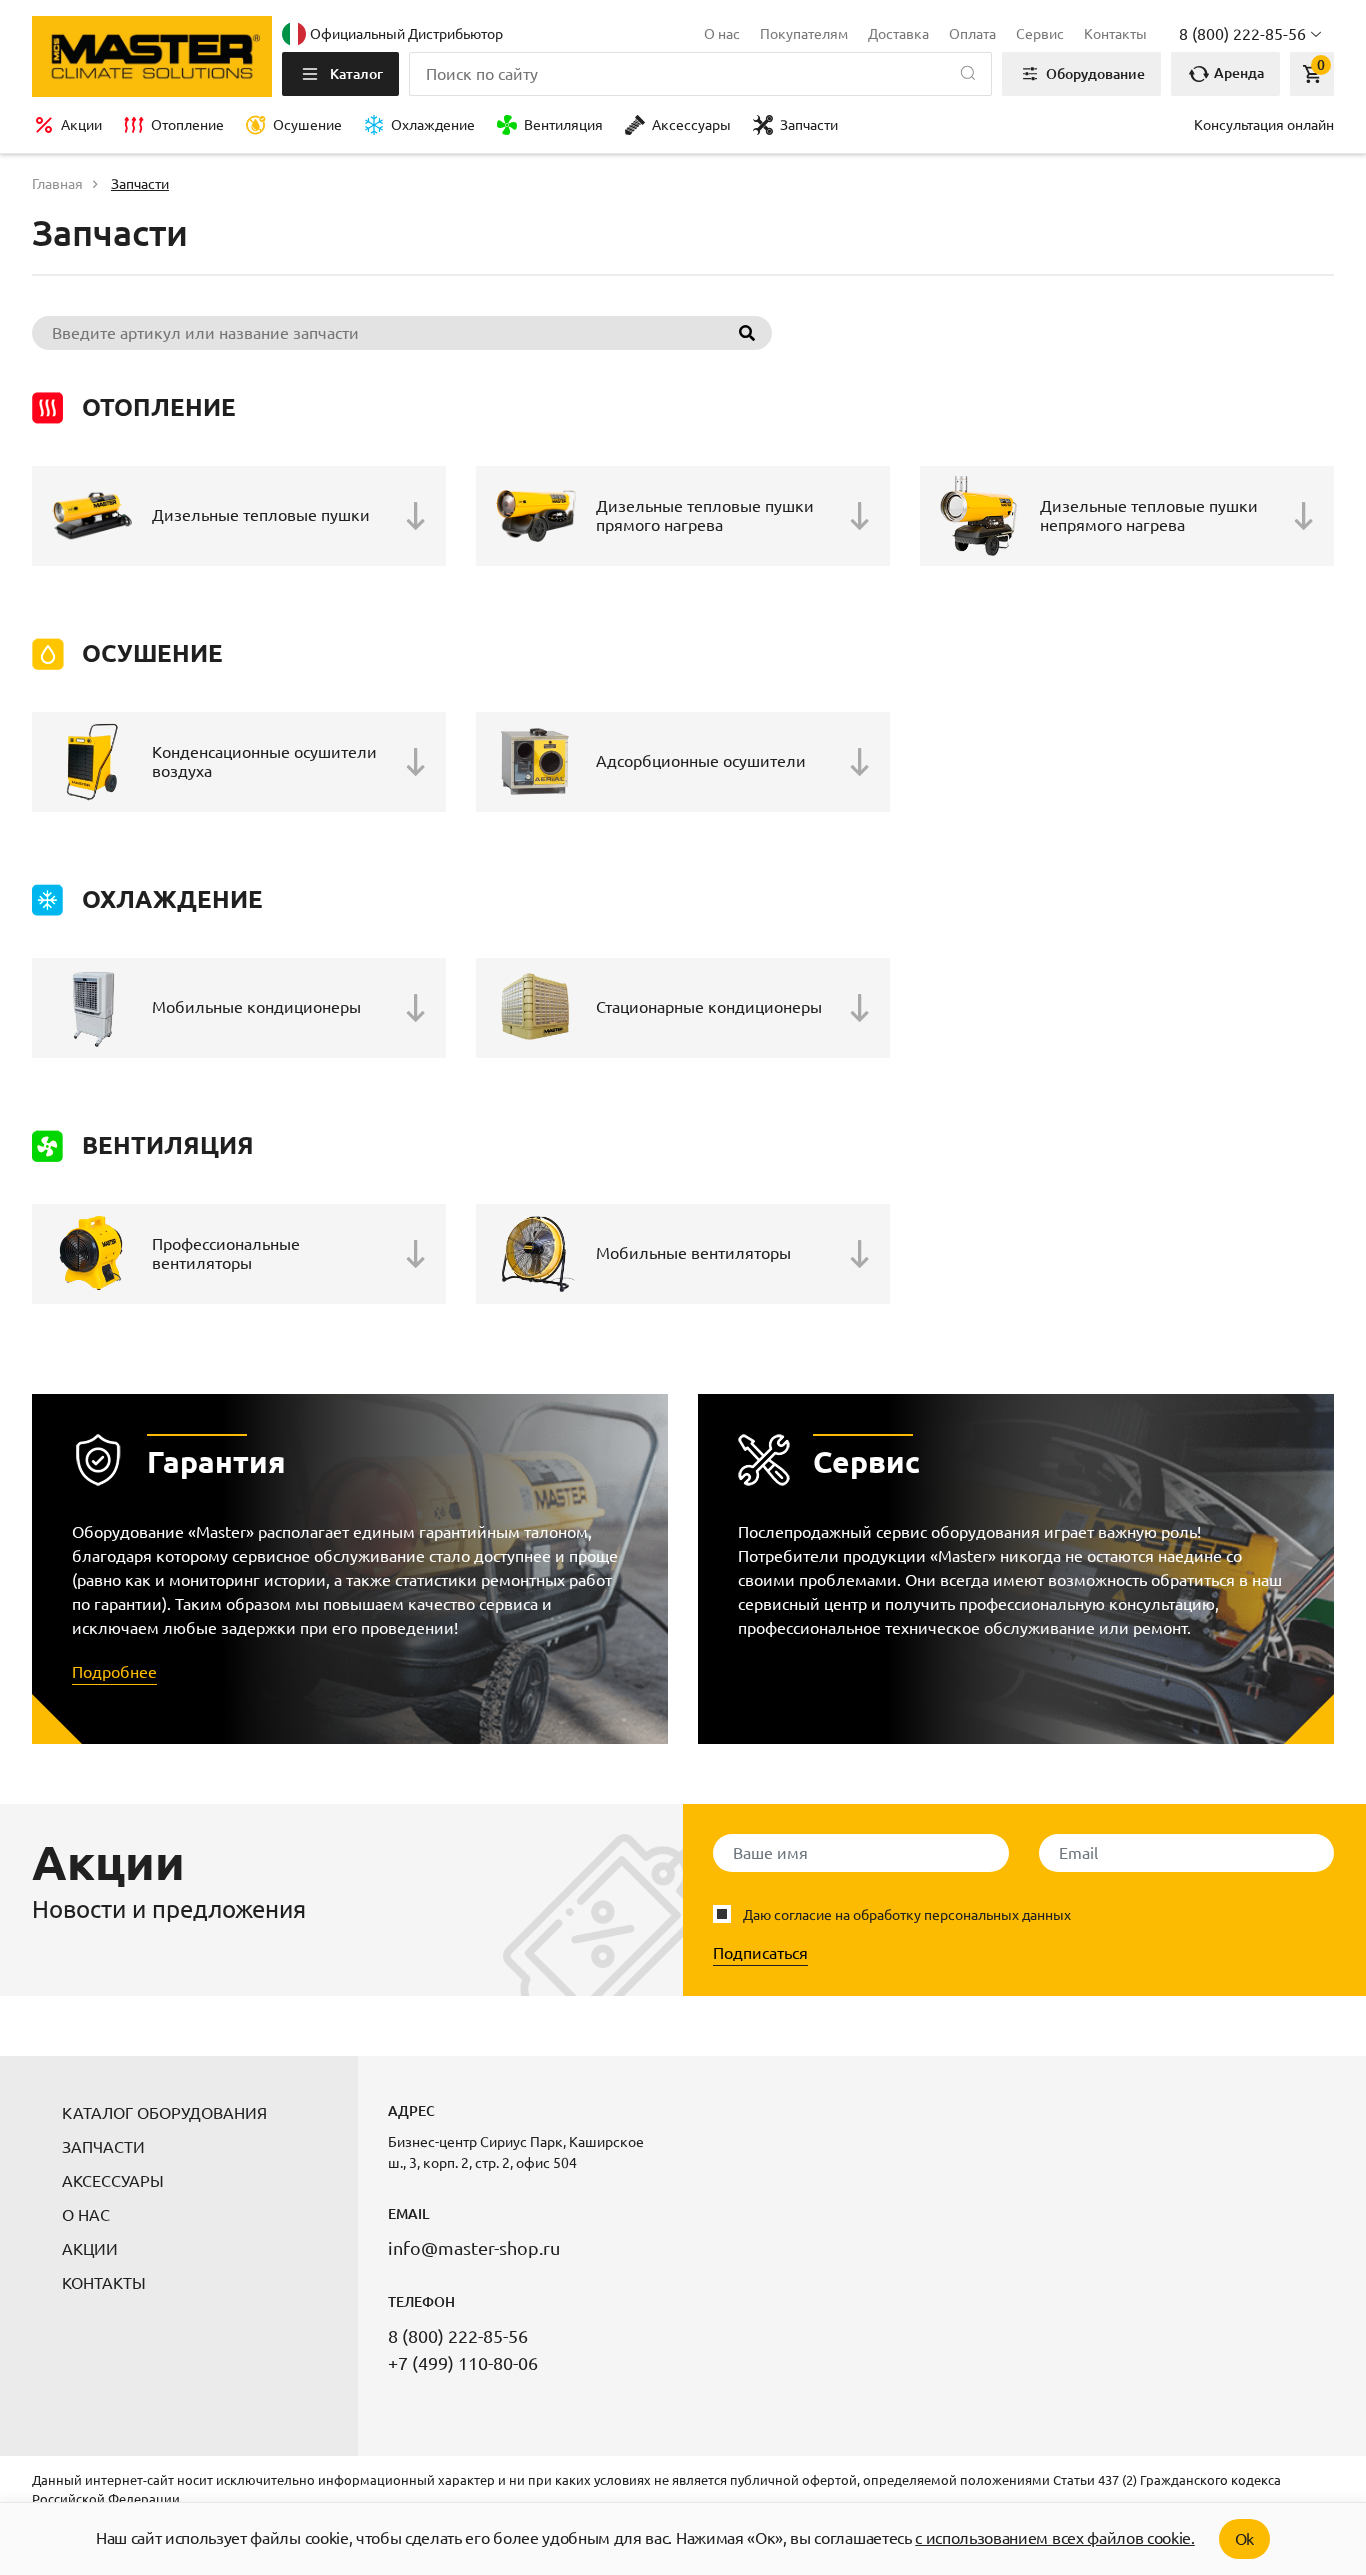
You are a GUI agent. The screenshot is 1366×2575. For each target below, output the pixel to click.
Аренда (1237, 73)
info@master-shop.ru (474, 2248)
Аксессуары (691, 125)
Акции (81, 125)
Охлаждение (433, 125)
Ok (1244, 2539)
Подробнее (114, 1672)
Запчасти (809, 125)
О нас (722, 34)
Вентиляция (563, 125)
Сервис (1040, 34)
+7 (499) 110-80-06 (463, 2363)
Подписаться (760, 1953)
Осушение (307, 125)
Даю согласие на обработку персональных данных (907, 1915)
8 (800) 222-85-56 (458, 2336)
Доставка (898, 34)
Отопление (187, 125)
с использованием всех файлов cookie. (1054, 2538)
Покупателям (804, 34)
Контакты (1115, 34)
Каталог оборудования (164, 2113)
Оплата (972, 34)
